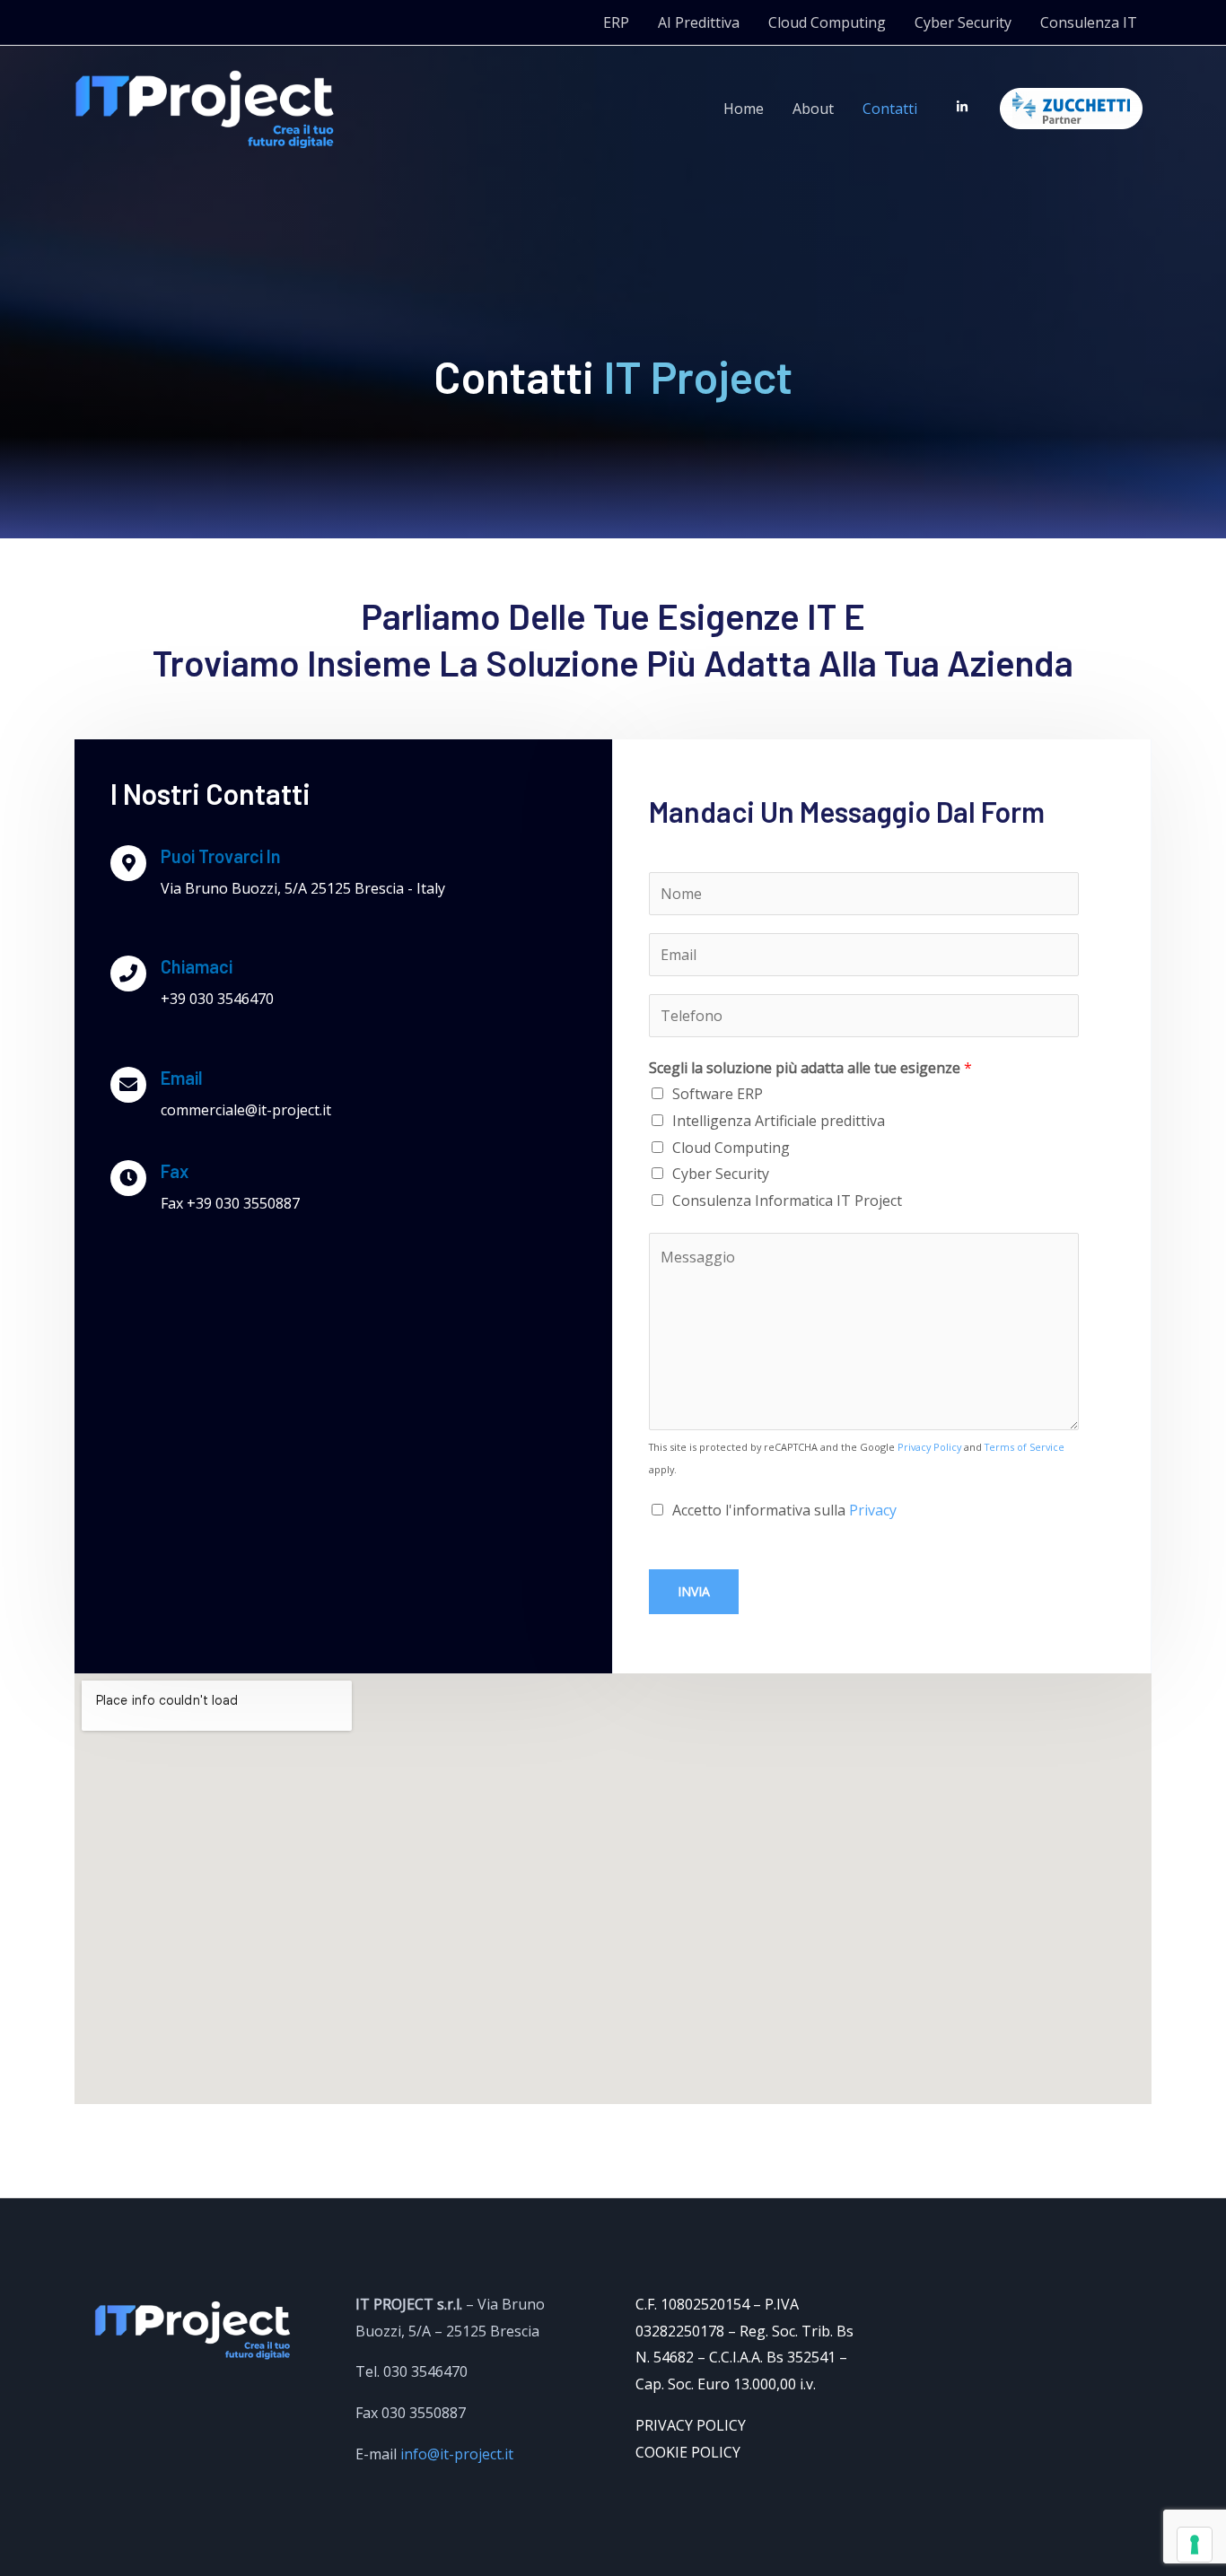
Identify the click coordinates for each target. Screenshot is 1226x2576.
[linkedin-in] (966, 107)
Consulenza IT (1089, 22)
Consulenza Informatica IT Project (787, 1201)
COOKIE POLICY (688, 2452)
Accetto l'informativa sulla (784, 1510)
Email (182, 1078)
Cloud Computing (827, 22)
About (813, 109)
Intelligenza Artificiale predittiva (779, 1121)
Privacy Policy (929, 1447)
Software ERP (718, 1094)
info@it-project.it (457, 2454)
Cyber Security (963, 22)
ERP (616, 22)
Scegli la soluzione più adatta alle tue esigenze (810, 1068)
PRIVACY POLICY (691, 2425)
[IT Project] (205, 108)
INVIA (694, 1591)
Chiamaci (197, 966)
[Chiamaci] (128, 974)
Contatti (890, 109)
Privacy (873, 1510)
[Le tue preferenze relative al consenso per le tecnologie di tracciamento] (1195, 2545)
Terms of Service (1025, 1447)
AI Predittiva (699, 22)
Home (744, 109)
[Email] (128, 1085)
